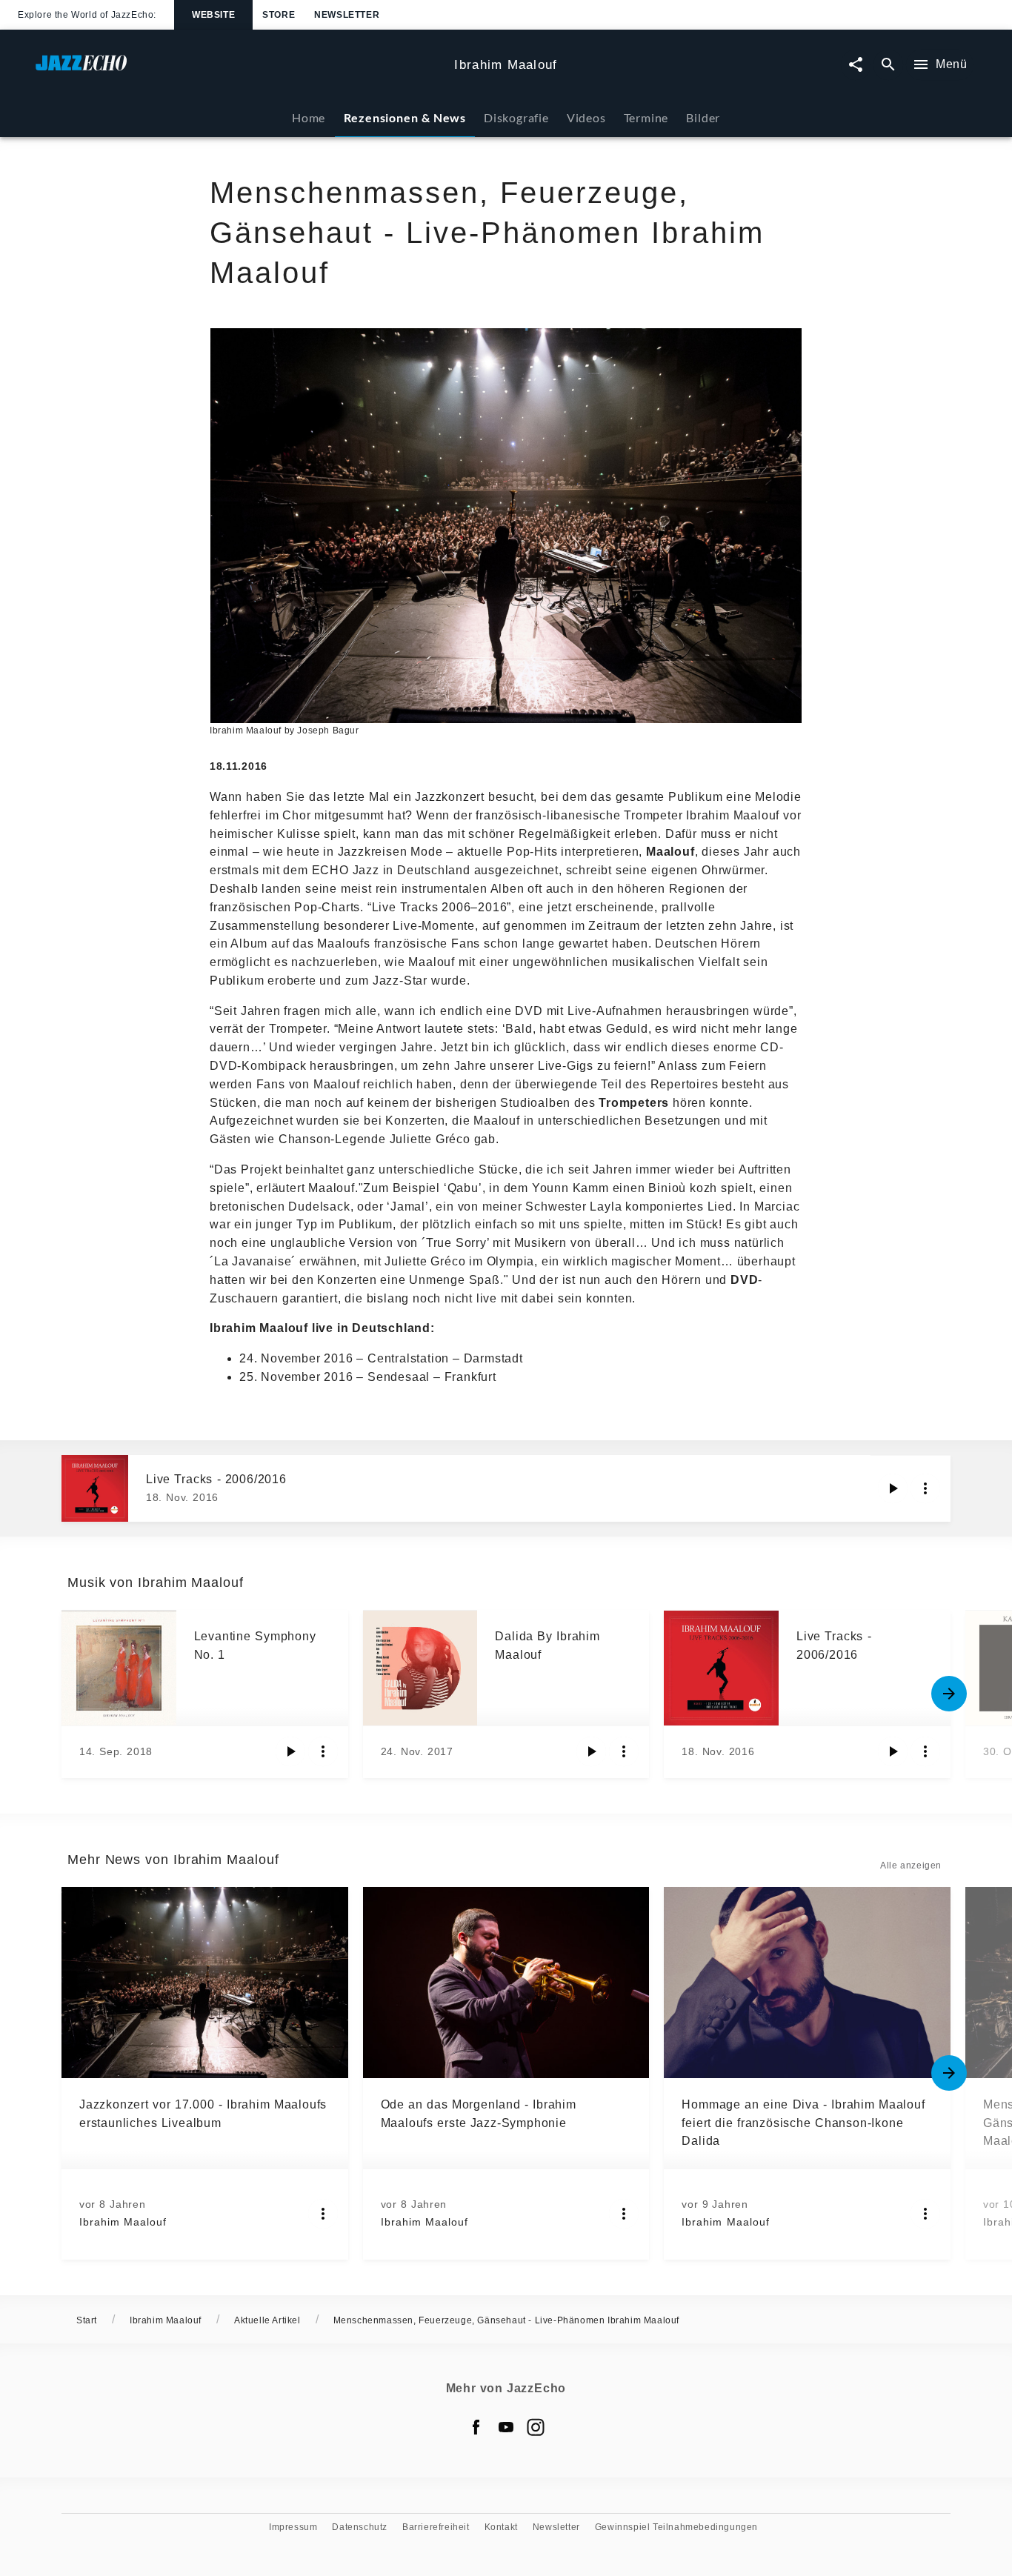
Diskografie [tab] (516, 117)
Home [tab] (309, 117)
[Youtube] (506, 2427)
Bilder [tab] (703, 117)
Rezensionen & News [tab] (405, 117)
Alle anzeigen (911, 1866)
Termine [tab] (646, 117)
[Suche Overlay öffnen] (888, 65)
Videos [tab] (586, 117)
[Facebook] (476, 2427)
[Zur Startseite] (239, 70)
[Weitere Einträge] (949, 1694)
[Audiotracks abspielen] (893, 1488)
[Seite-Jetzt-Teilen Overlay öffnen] (856, 65)
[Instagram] (536, 2427)
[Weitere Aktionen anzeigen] (925, 1488)
